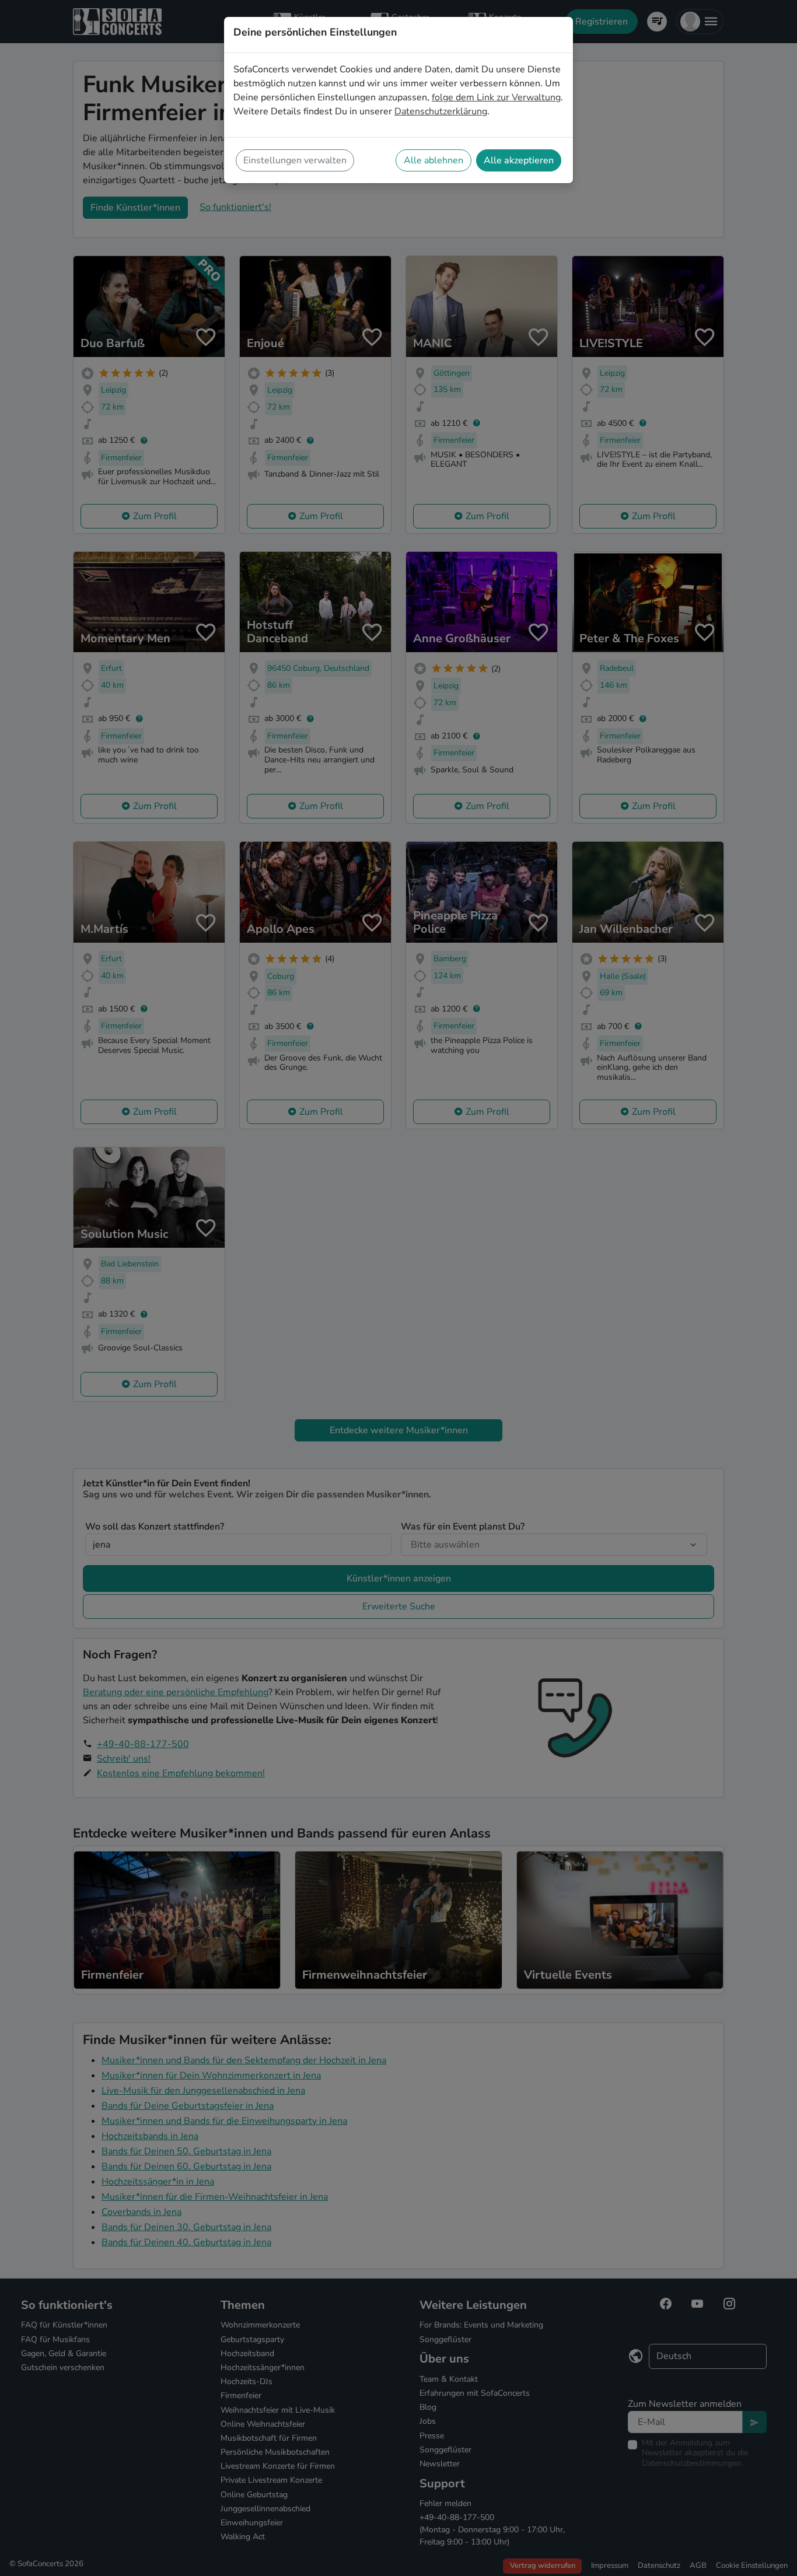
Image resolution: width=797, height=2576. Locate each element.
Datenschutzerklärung (441, 111)
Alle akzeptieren (519, 160)
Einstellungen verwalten (295, 160)
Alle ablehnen (434, 160)
